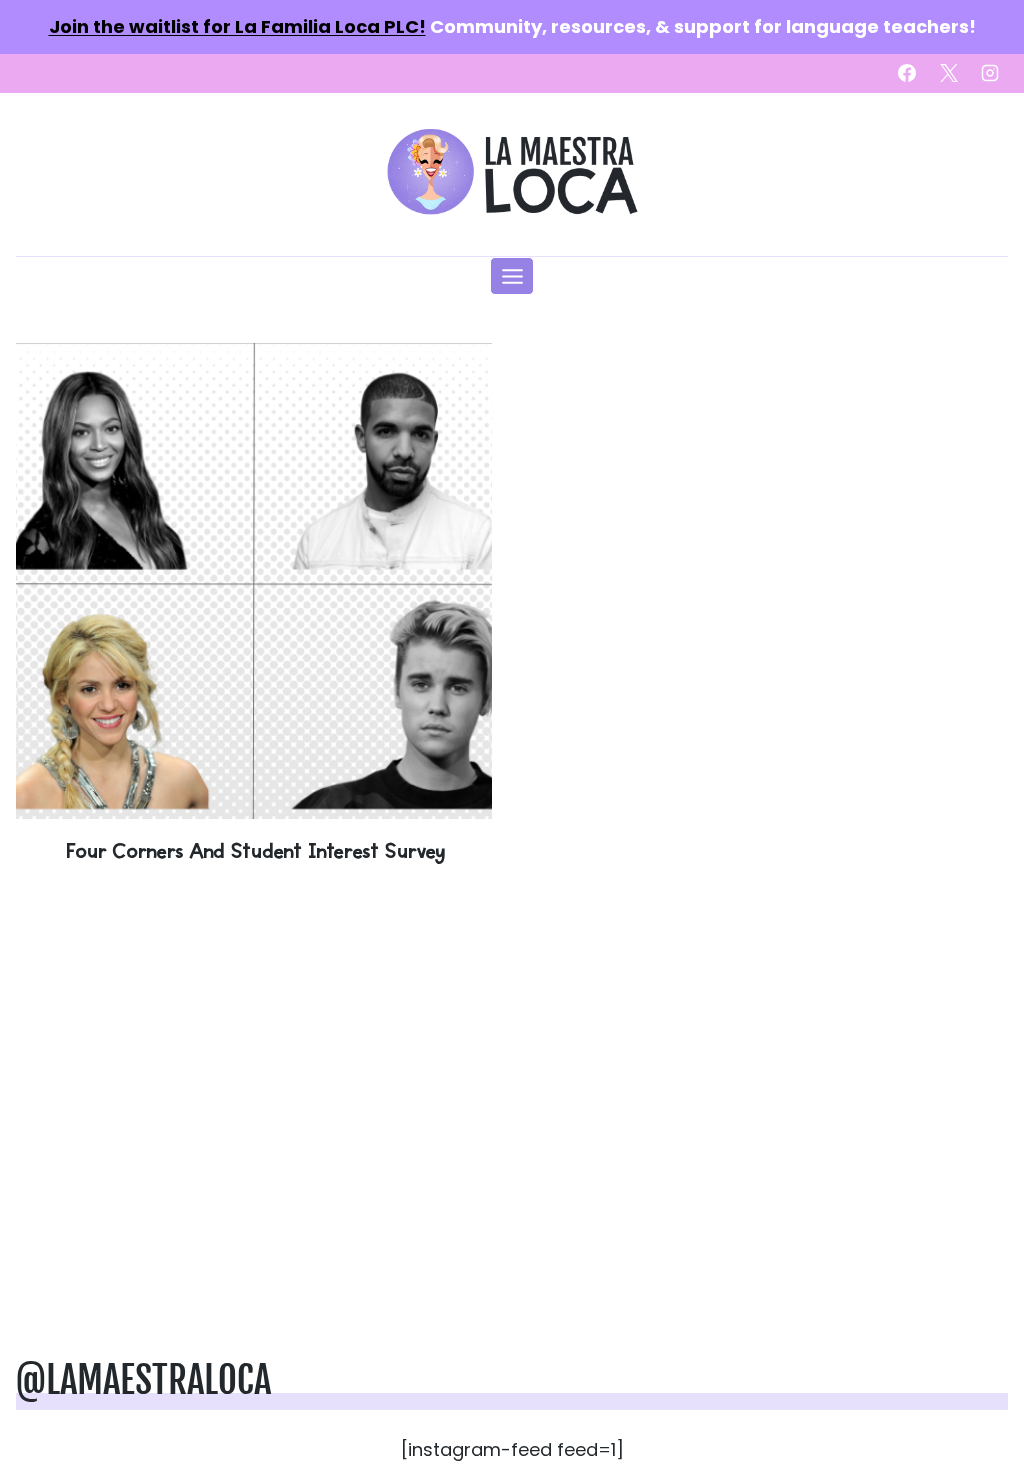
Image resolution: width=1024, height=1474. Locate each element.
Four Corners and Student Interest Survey (254, 850)
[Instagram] (990, 73)
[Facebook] (907, 73)
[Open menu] (512, 276)
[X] (949, 73)
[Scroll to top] (976, 1396)
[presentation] (254, 581)
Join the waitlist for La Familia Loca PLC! (237, 26)
